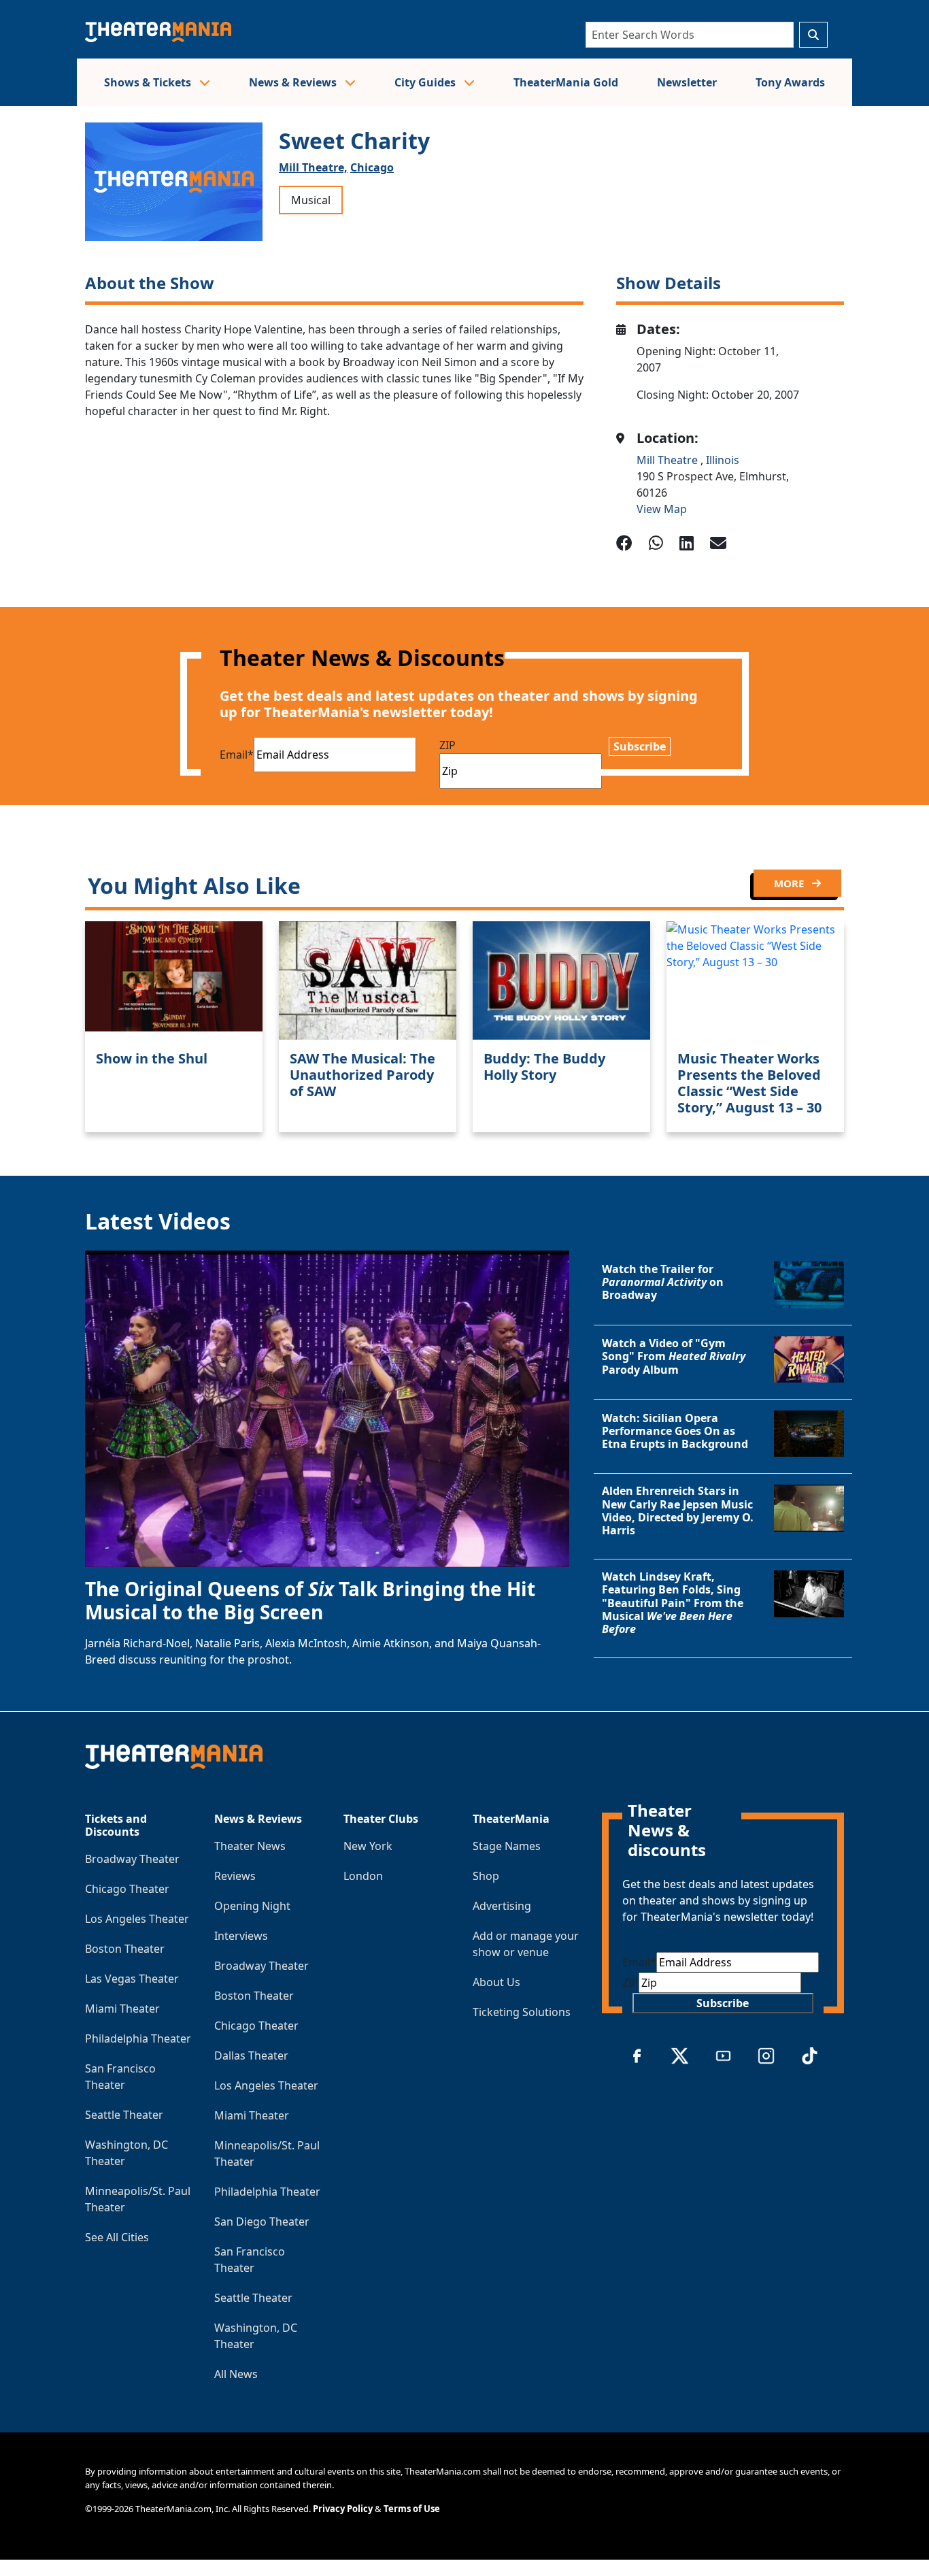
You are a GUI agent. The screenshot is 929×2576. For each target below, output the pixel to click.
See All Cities (117, 2237)
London (363, 1876)
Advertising (502, 1906)
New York (368, 1846)
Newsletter (687, 82)
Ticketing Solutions (522, 2012)
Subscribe (640, 746)
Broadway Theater (132, 1859)
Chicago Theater (127, 1889)
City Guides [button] (426, 82)
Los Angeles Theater (137, 1919)
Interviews (241, 1936)
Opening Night (252, 1906)
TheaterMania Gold (566, 82)
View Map (662, 509)
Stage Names (507, 1846)
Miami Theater (122, 2009)
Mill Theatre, (313, 167)
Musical (311, 200)
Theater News (250, 1846)
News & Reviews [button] (294, 82)
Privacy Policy (343, 2509)
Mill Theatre (669, 460)
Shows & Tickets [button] (149, 82)
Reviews (235, 1876)
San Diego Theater (262, 2222)
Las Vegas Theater (132, 1979)
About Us (496, 1982)
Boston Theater (125, 1949)
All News (236, 2374)
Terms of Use (412, 2509)
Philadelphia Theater (138, 2038)
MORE (790, 883)
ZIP (447, 745)
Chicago (372, 167)
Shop (486, 1876)
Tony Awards (790, 82)
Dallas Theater (251, 2055)
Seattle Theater (124, 2115)
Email (237, 755)
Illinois (723, 460)
